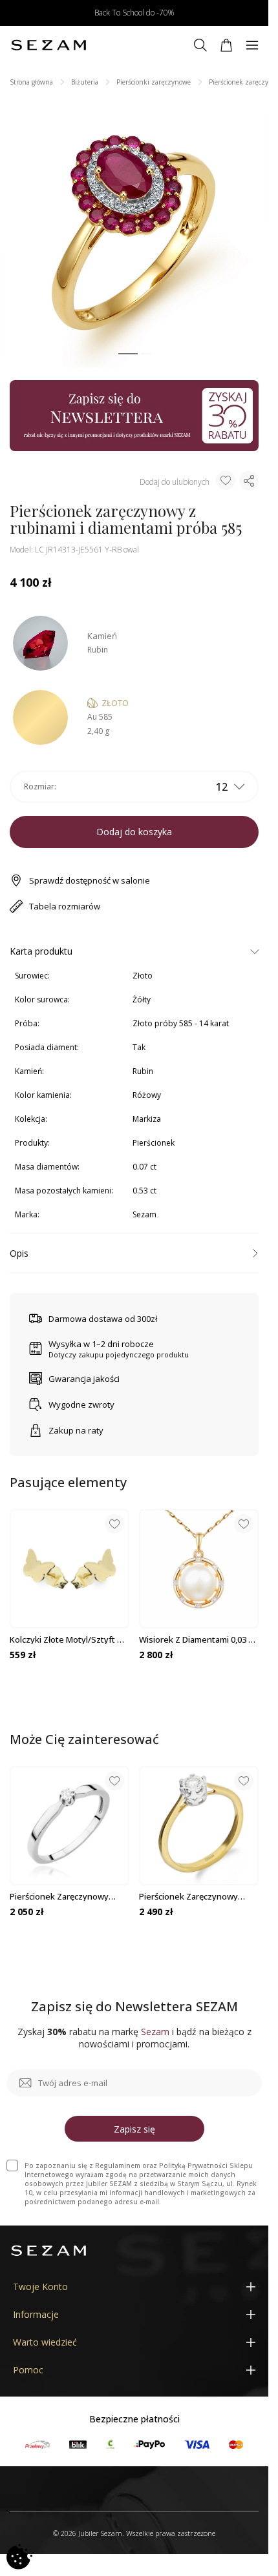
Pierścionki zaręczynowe (154, 82)
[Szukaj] (200, 45)
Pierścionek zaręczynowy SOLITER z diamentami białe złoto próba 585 (64, 1896)
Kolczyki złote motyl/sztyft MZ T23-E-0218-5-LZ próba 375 (69, 1639)
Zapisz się (134, 2129)
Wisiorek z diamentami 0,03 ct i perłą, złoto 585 (198, 1639)
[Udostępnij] (249, 481)
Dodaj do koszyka (134, 832)
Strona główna (31, 82)
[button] (128, 354)
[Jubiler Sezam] (48, 45)
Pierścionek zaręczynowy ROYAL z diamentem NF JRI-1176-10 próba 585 (192, 1896)
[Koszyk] (226, 45)
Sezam (144, 1214)
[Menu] (252, 45)
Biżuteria (85, 82)
